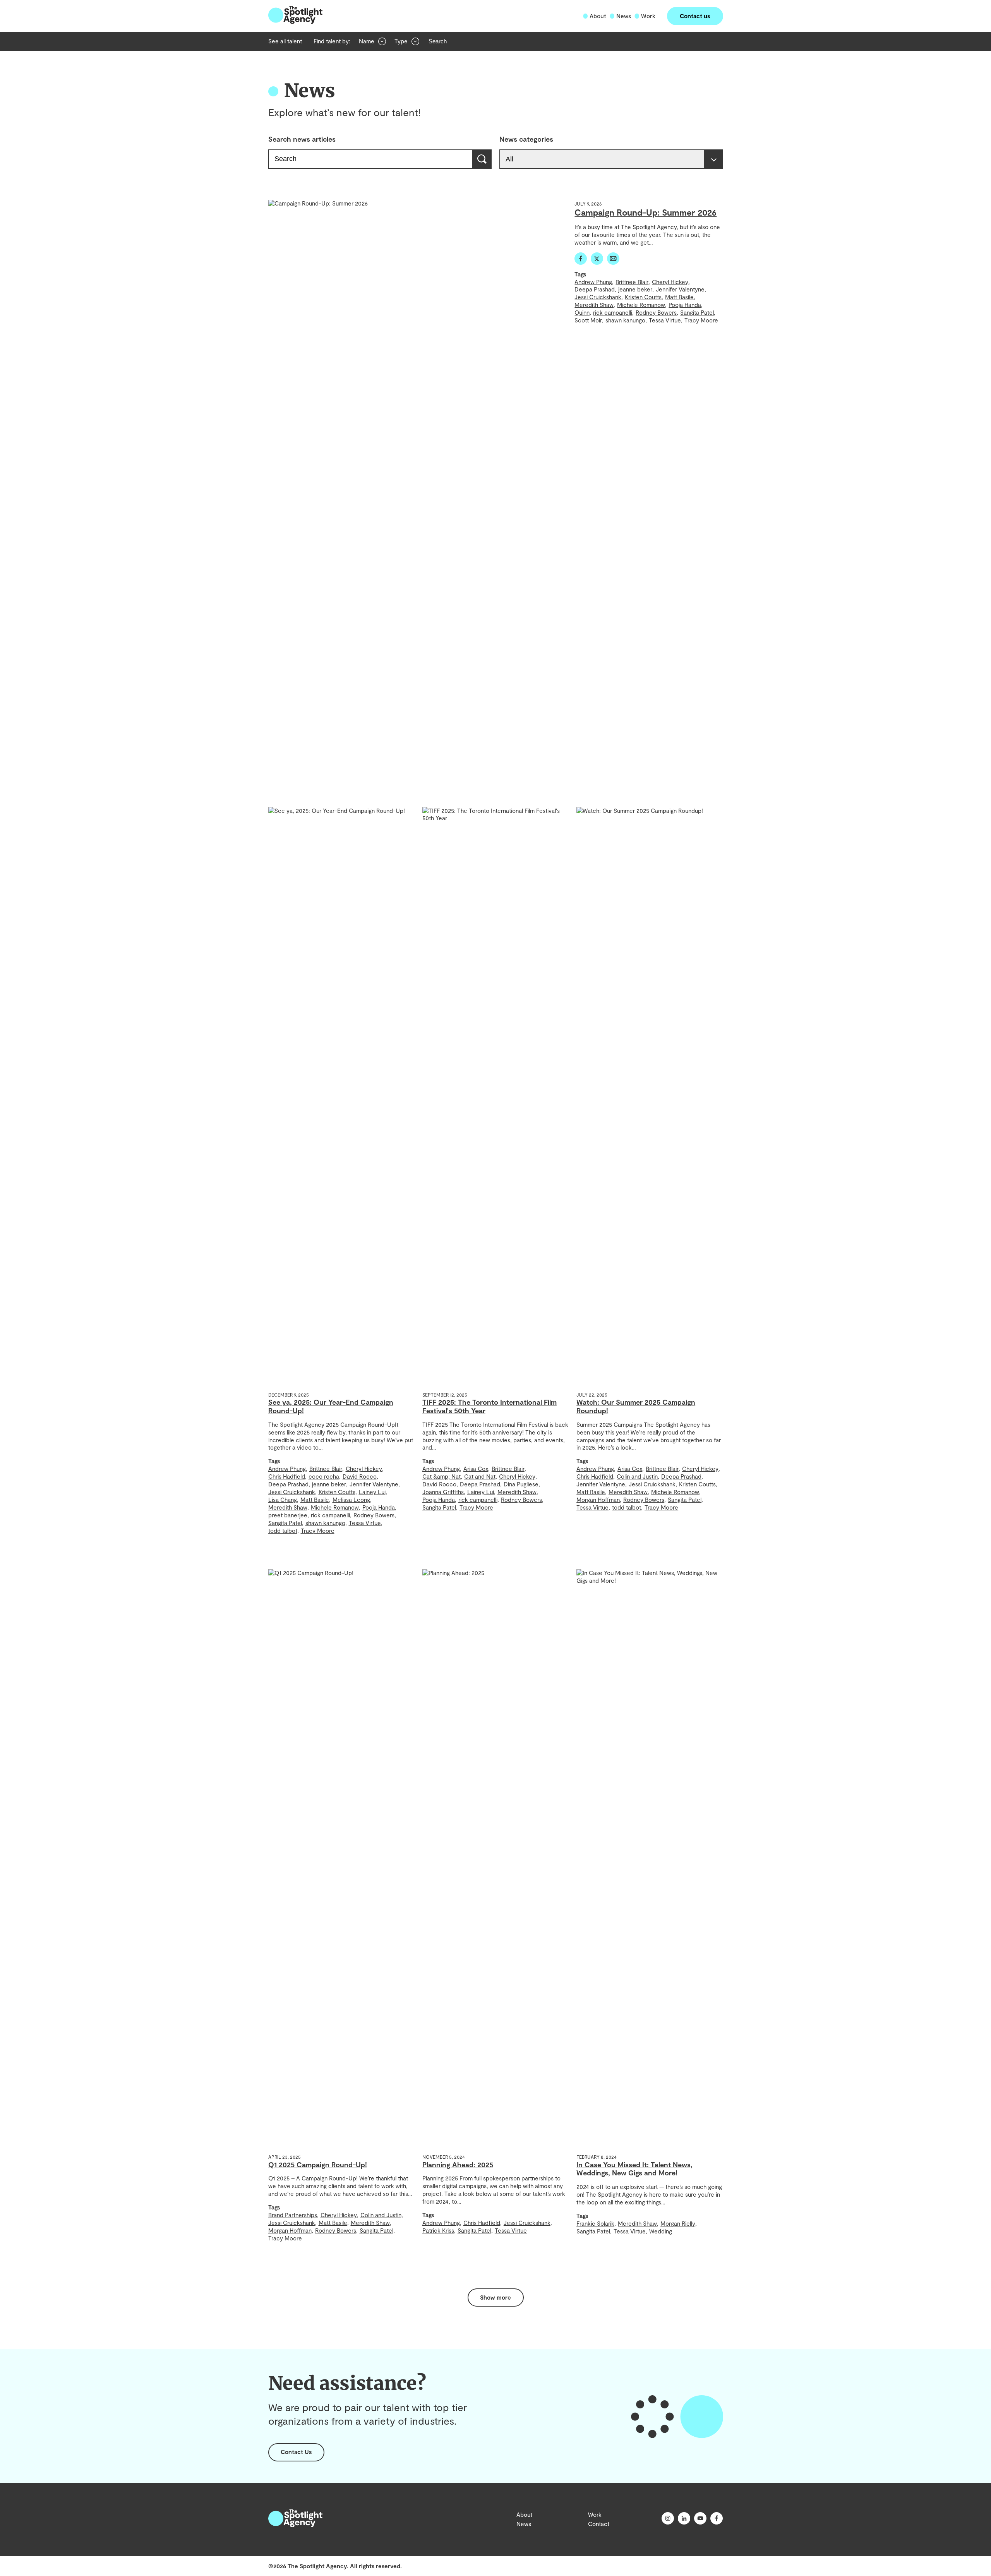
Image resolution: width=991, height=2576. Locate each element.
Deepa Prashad (595, 289)
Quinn (582, 312)
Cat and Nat (480, 1476)
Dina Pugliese (521, 1484)
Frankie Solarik (595, 2223)
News (624, 16)
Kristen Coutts (643, 297)
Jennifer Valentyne (680, 289)
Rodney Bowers (656, 312)
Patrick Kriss (438, 2230)
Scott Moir (588, 320)
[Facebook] (581, 262)
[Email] (613, 262)
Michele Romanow (641, 305)
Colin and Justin (637, 1476)
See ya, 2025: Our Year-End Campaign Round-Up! (331, 1406)
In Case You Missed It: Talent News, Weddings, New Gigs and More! (634, 2169)
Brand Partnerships (293, 2215)
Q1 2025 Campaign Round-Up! (318, 2165)
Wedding (661, 2231)
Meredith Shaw (594, 305)
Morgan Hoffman (598, 1500)
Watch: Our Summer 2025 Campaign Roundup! (636, 1406)
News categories (526, 139)
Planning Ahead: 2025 (458, 2165)
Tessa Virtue (665, 320)
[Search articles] (483, 159)
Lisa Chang (283, 1500)
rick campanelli (613, 312)
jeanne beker (635, 289)
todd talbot (283, 1531)
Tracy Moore (701, 320)
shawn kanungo (625, 320)
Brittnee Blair (632, 282)
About (598, 16)
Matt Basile (679, 297)
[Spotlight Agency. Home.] (295, 2525)
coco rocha (324, 1476)
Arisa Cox (476, 1469)
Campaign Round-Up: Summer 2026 (646, 212)
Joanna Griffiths (443, 1492)
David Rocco (360, 1476)
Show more (495, 2297)
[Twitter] (597, 262)
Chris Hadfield (287, 1476)
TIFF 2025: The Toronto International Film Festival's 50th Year (489, 1406)
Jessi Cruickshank (598, 297)
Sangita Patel (697, 312)
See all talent (285, 41)
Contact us (695, 16)
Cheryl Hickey (670, 282)
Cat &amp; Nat (441, 1476)
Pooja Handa (685, 305)
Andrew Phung (593, 282)
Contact (599, 2524)
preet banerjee (288, 1515)
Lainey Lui (372, 1492)
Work (648, 16)
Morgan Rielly (678, 2223)
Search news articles (302, 139)
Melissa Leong (351, 1500)
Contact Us (296, 2452)
